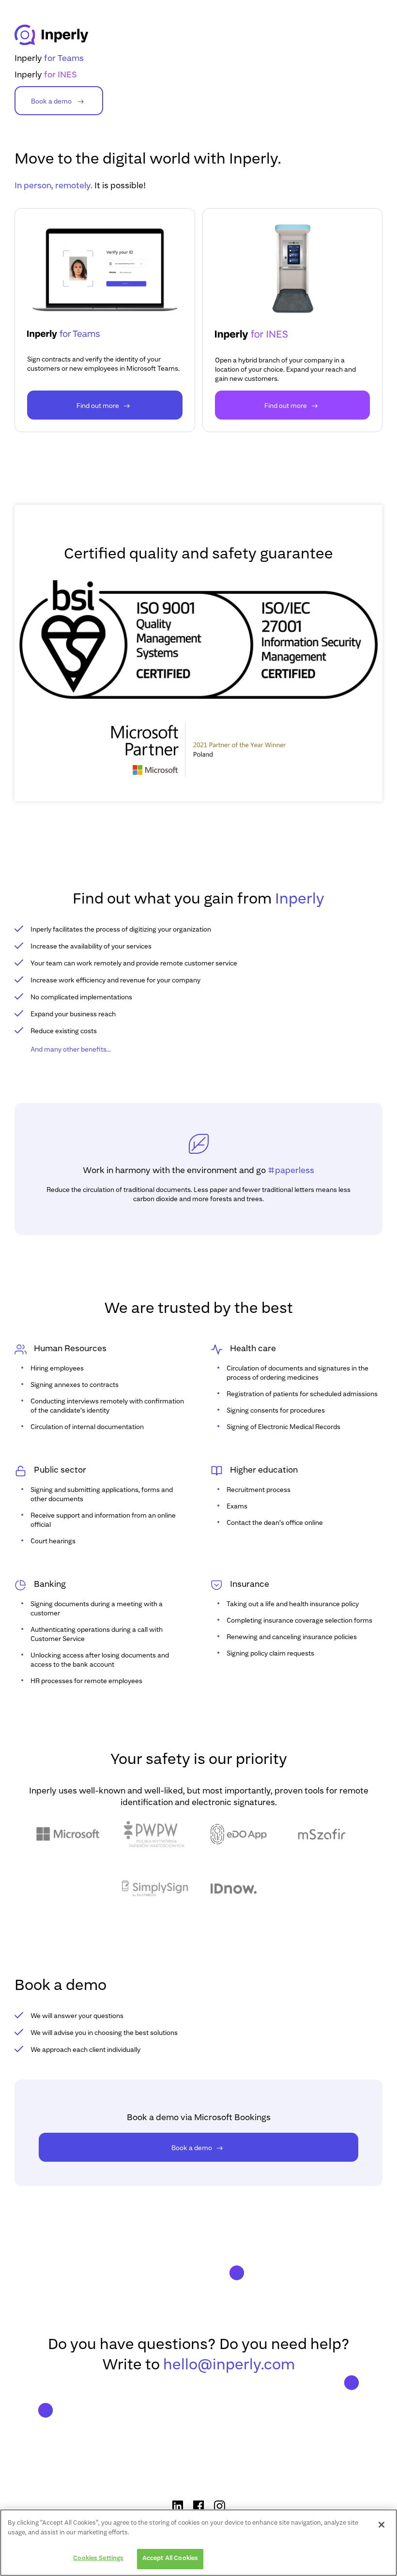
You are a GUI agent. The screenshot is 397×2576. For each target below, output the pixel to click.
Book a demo (52, 102)
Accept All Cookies (170, 2559)
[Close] (382, 2525)
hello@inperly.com (229, 2365)
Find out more (98, 406)
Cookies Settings (98, 2559)
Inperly (49, 59)
